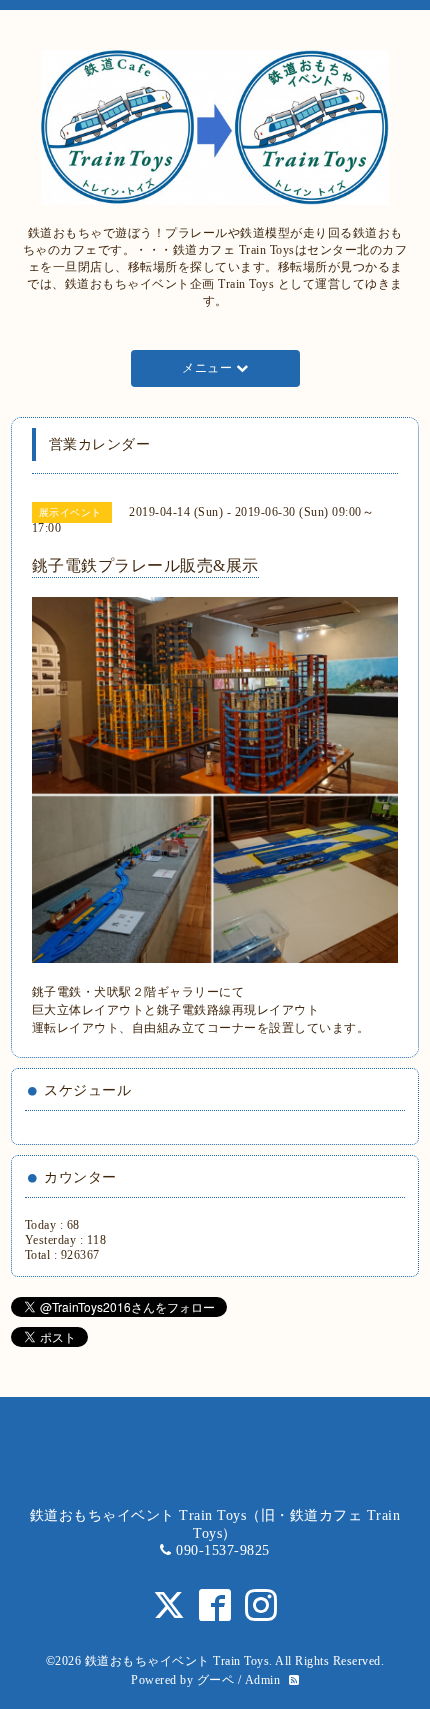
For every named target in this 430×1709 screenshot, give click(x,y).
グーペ (216, 1680)
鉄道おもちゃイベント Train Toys (177, 1661)
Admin (263, 1680)
